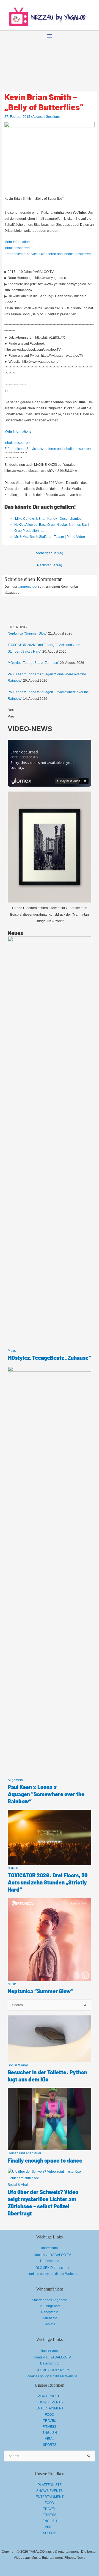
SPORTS (50, 2445)
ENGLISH (50, 2433)
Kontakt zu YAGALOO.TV (52, 2255)
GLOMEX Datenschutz (52, 2268)
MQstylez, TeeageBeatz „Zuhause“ (33, 663)
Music (12, 1350)
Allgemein (15, 1780)
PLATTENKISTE (50, 2396)
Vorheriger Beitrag (50, 553)
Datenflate (50, 2318)
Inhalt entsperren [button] (17, 248)
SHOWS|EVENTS (50, 2402)
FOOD (50, 2415)
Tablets (50, 2324)
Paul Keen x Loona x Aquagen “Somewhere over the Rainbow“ (46, 1794)
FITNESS (50, 2427)
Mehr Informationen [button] (19, 242)
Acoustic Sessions (46, 117)
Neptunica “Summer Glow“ (28, 633)
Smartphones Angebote (50, 2300)
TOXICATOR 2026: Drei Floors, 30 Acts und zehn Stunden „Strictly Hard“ (48, 1882)
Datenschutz (50, 2261)
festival (13, 1868)
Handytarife (50, 2312)
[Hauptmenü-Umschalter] (50, 36)
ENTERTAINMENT (50, 2408)
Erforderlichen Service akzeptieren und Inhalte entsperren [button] (48, 254)
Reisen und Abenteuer (24, 2153)
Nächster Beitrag (50, 565)
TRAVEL (50, 2421)
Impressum (50, 2248)
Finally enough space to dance (45, 2160)
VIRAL (50, 2439)
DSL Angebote (50, 2306)
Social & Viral (18, 2065)
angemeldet (28, 587)
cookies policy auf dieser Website (52, 2274)
